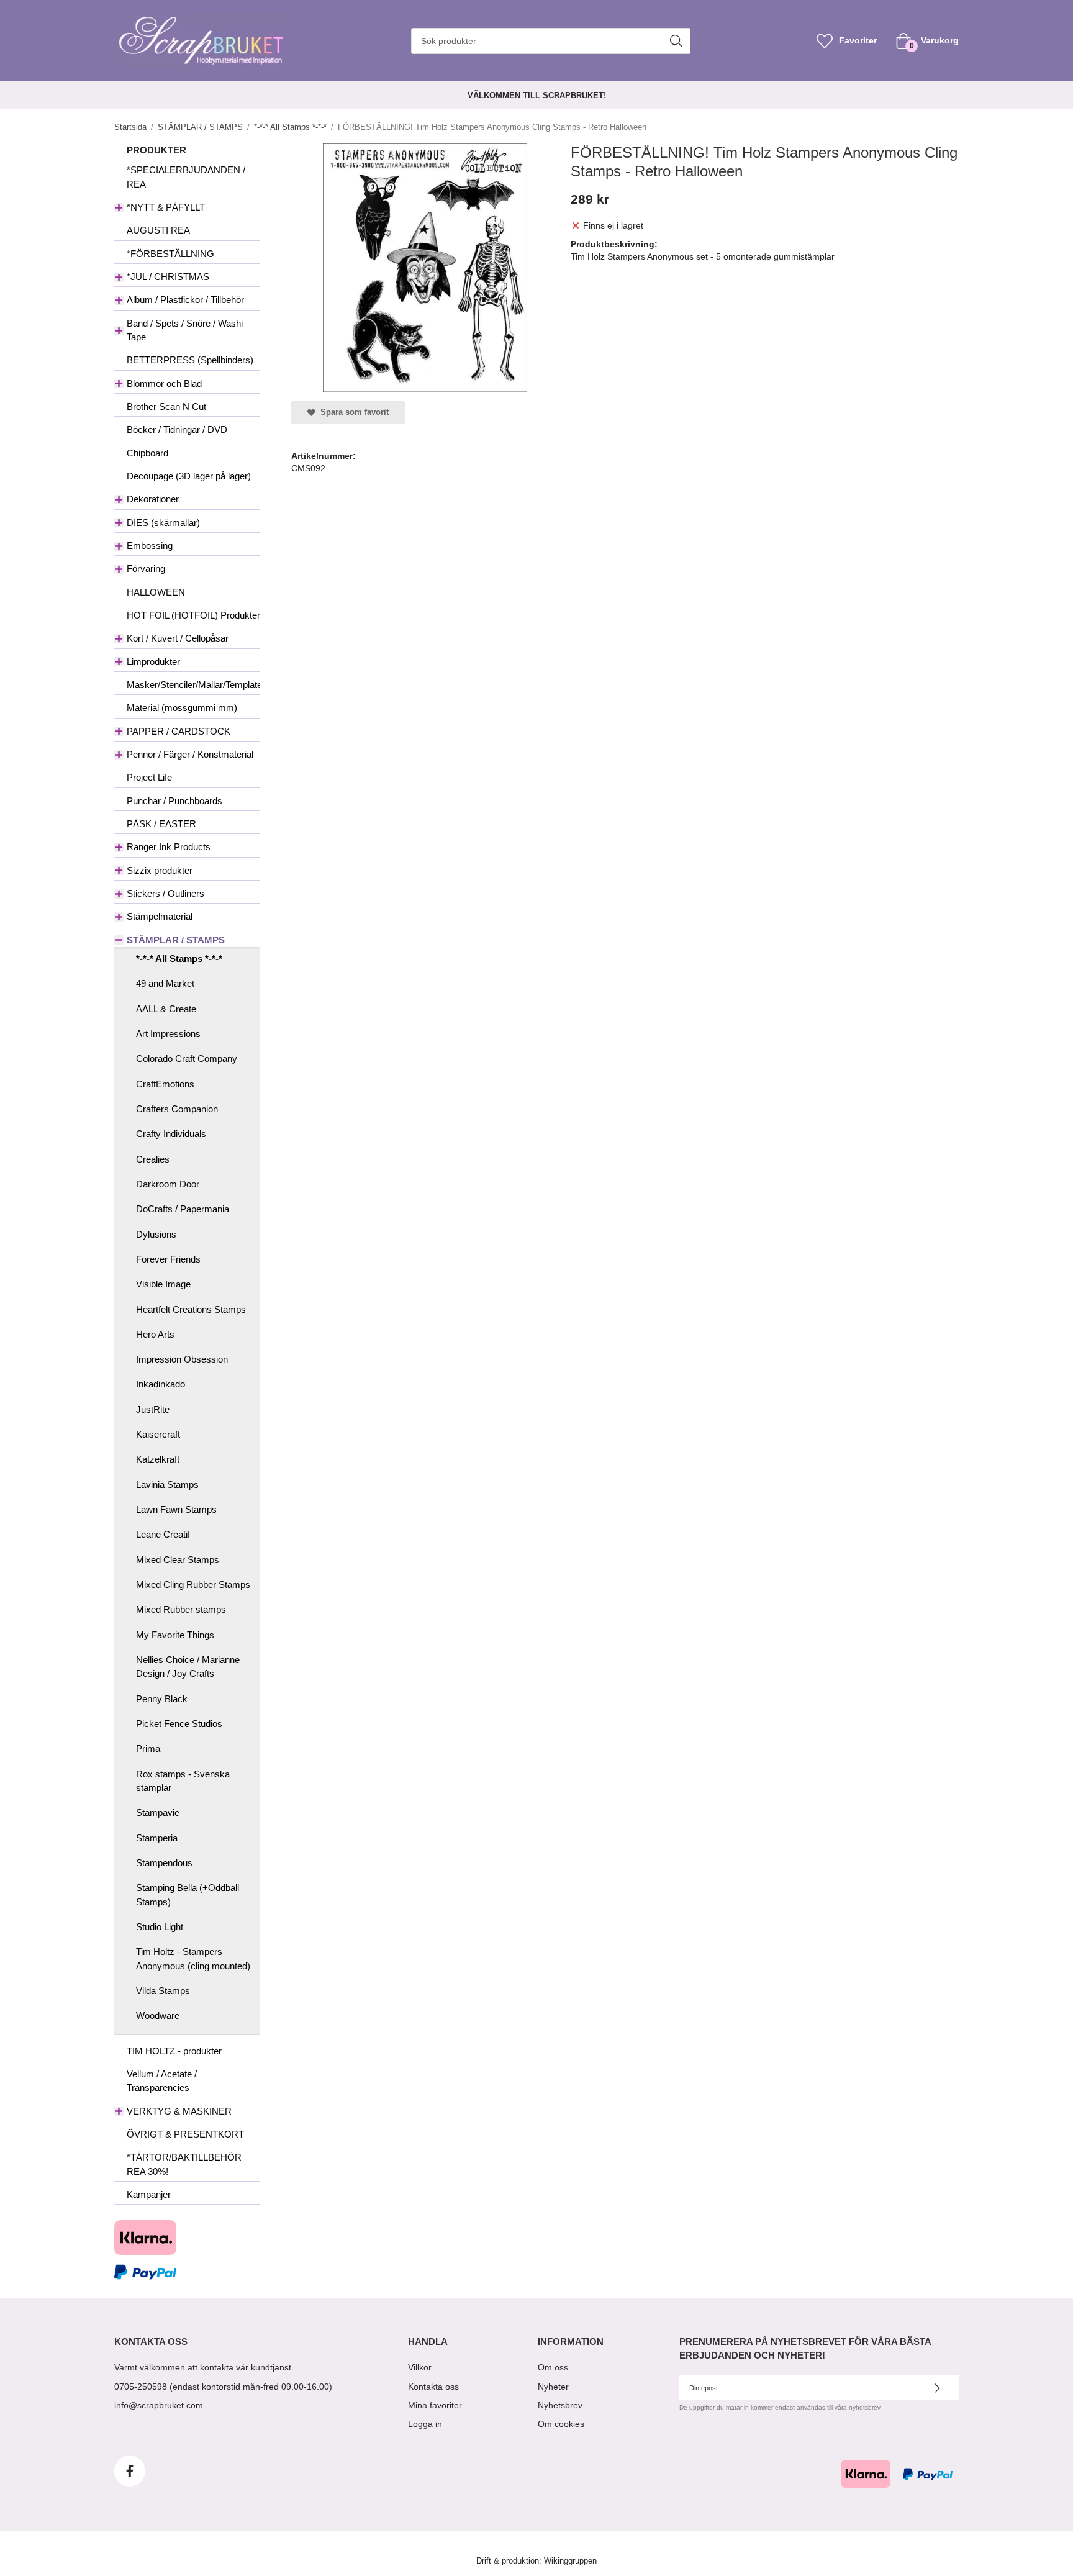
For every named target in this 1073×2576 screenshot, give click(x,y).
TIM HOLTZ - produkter (174, 2051)
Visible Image (163, 1284)
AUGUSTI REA (158, 230)
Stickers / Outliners (165, 893)
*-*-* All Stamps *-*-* (179, 959)
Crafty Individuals (171, 1134)
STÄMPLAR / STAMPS (176, 940)
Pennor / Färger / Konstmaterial (190, 754)
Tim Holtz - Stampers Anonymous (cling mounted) (193, 1958)
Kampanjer (149, 2194)
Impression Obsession (182, 1359)
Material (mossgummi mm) (182, 708)
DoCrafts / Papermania (183, 1209)
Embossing (150, 546)
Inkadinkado (161, 1384)
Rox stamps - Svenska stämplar (183, 1781)
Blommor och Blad (164, 383)
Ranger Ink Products (169, 847)
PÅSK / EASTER (161, 824)
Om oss (553, 2367)
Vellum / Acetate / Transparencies (162, 2081)
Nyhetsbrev (560, 2405)
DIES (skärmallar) (163, 523)
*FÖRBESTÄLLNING (170, 254)
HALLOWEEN (156, 592)
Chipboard (147, 453)
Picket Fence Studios (179, 1724)
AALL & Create (166, 1009)
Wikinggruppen (570, 2561)
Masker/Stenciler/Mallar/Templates (193, 685)
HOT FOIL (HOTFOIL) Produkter (193, 615)
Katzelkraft (158, 1459)
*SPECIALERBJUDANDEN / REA (186, 177)
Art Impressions (168, 1034)
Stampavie (158, 1812)
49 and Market (165, 983)
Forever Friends (168, 1259)
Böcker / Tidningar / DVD (177, 429)
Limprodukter (153, 662)
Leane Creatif (163, 1534)
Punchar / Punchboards (174, 801)
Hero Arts (155, 1334)
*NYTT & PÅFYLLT (166, 207)
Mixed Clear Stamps (178, 1560)
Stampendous (164, 1863)
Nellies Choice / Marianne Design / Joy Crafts (188, 1667)
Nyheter (553, 2387)
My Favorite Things (175, 1635)
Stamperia (157, 1838)
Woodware (158, 2016)
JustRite (153, 1409)
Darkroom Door (168, 1184)
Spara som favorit (352, 412)
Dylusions (156, 1234)
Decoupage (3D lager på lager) (189, 476)
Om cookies (561, 2424)
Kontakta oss (433, 2387)
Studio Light (160, 1927)
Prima (148, 1748)
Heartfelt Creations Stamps (191, 1309)
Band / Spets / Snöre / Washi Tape (185, 330)
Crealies (153, 1159)
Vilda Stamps (163, 1991)
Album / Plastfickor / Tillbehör (185, 300)
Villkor (420, 2367)
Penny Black (162, 1699)
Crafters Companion (177, 1109)
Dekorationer (153, 499)
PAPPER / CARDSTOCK (179, 731)
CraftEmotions (165, 1084)
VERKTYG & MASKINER (179, 2111)
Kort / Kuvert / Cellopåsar (178, 638)
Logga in (425, 2424)
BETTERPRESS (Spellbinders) (190, 360)
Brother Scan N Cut (166, 406)
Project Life (149, 777)
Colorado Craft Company (187, 1059)
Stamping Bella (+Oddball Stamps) (188, 1894)
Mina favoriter (435, 2405)
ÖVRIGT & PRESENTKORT (185, 2134)
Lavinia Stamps (167, 1485)
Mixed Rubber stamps (181, 1609)
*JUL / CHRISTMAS (168, 277)
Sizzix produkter (160, 870)
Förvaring (146, 569)
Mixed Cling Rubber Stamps (193, 1585)
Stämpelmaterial (160, 916)
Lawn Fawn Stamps (176, 1509)
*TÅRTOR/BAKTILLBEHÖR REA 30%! (184, 2164)
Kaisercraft (158, 1434)
